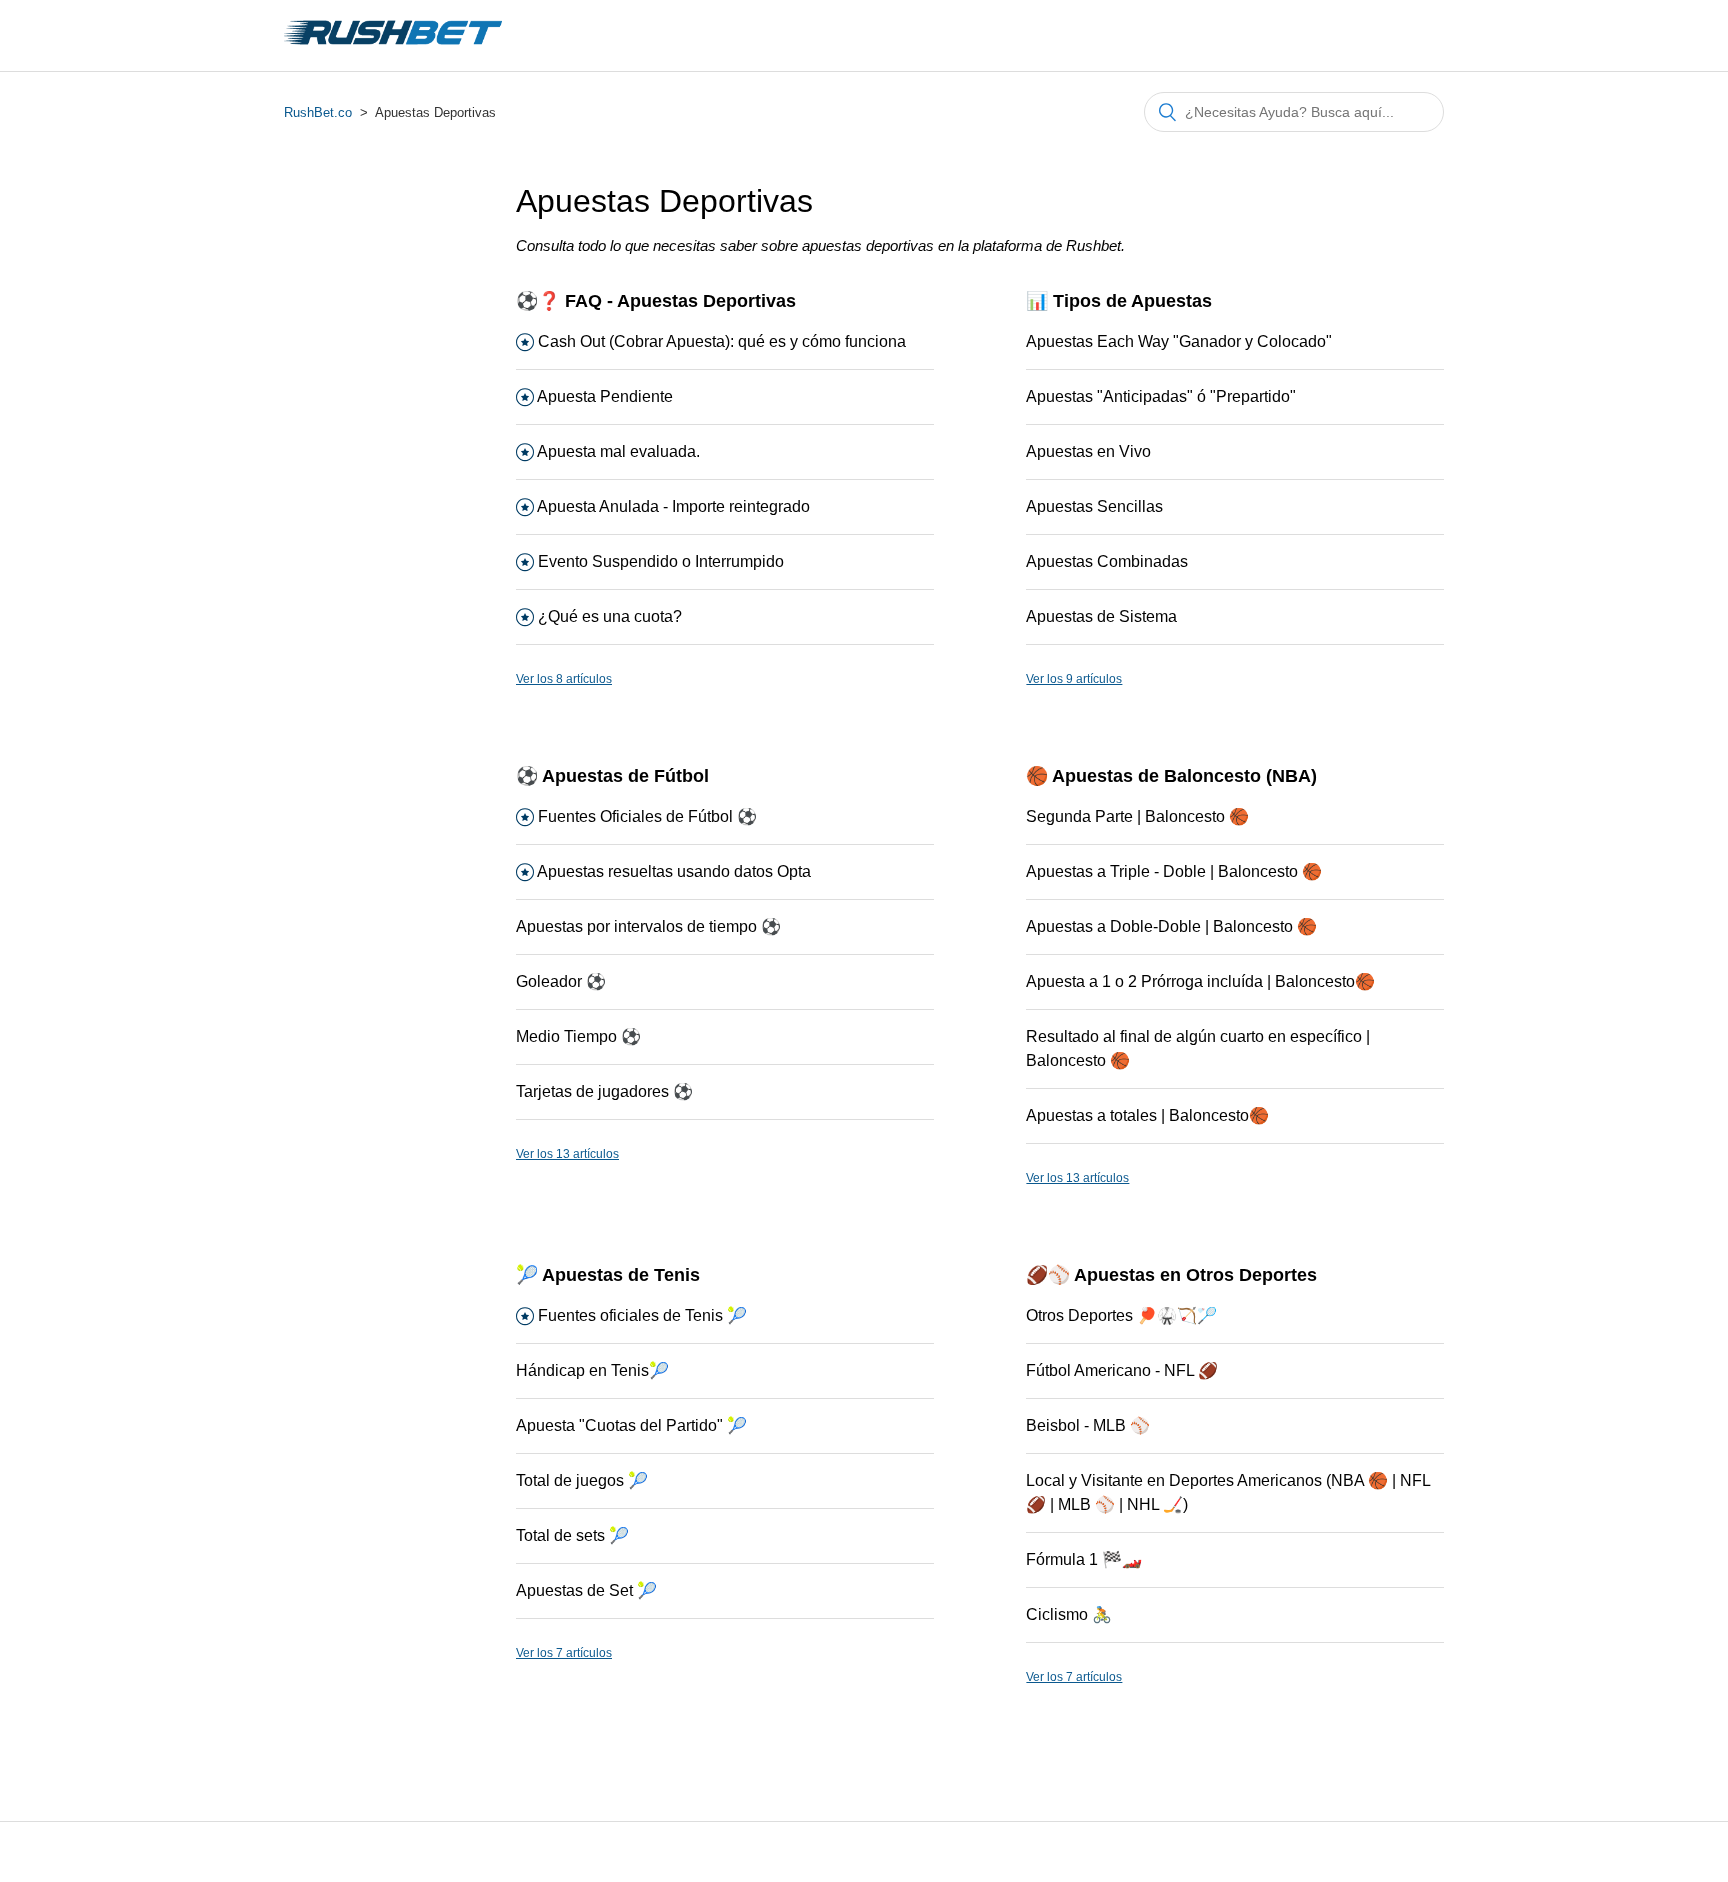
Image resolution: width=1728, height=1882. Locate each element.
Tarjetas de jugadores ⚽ (604, 1091)
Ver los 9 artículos (1074, 679)
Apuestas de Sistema (1101, 616)
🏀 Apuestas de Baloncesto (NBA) (1171, 776)
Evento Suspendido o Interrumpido (661, 561)
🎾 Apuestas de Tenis (608, 1275)
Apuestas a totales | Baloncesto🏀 (1147, 1115)
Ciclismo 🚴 (1069, 1614)
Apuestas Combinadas (1107, 561)
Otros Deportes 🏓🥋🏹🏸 (1121, 1315)
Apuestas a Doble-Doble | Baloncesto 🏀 (1171, 926)
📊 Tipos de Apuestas (1119, 301)
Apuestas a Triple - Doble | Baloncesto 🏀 (1174, 871)
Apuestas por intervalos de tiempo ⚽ (648, 926)
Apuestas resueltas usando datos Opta (674, 871)
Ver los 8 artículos (564, 679)
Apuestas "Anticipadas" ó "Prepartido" (1161, 396)
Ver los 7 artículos (564, 1653)
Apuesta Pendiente (605, 396)
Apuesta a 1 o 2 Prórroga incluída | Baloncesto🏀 (1200, 981)
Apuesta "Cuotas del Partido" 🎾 (631, 1425)
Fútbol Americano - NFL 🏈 (1122, 1370)
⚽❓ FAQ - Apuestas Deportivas (656, 301)
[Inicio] (393, 45)
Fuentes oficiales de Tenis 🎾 (642, 1315)
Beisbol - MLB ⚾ (1088, 1425)
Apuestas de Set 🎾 (586, 1590)
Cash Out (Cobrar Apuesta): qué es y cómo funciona (722, 341)
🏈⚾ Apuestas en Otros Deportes (1171, 1275)
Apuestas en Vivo (1088, 451)
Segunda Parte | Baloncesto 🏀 (1137, 816)
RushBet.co (318, 112)
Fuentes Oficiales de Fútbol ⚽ (647, 816)
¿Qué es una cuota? (610, 616)
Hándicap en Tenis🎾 (592, 1370)
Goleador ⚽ (561, 981)
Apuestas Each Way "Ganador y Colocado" (1179, 341)
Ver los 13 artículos (567, 1154)
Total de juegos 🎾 (582, 1480)
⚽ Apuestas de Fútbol (612, 776)
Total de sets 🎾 (572, 1535)
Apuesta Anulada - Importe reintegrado (673, 506)
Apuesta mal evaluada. (618, 451)
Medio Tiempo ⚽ (578, 1036)
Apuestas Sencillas (1094, 506)
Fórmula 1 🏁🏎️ (1084, 1559)
